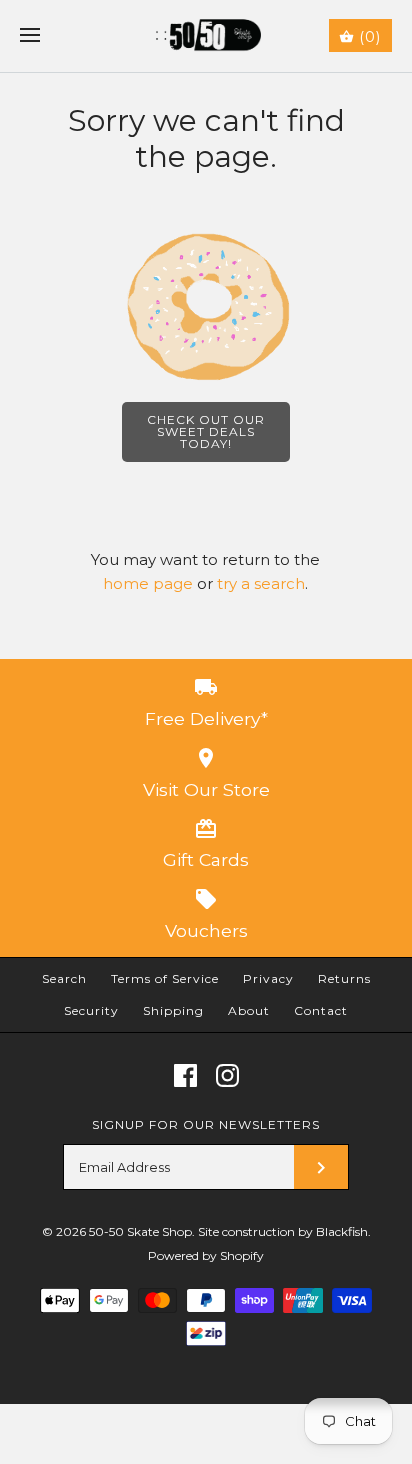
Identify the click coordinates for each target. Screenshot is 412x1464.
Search (64, 978)
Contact (321, 1010)
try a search (261, 583)
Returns (344, 978)
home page (148, 583)
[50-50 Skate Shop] (206, 36)
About (249, 1010)
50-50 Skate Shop (140, 1231)
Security (91, 1010)
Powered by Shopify (206, 1255)
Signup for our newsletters (206, 1124)
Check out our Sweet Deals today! (206, 431)
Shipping (173, 1010)
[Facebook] (185, 1075)
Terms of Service (165, 978)
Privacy (268, 978)
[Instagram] (227, 1075)
